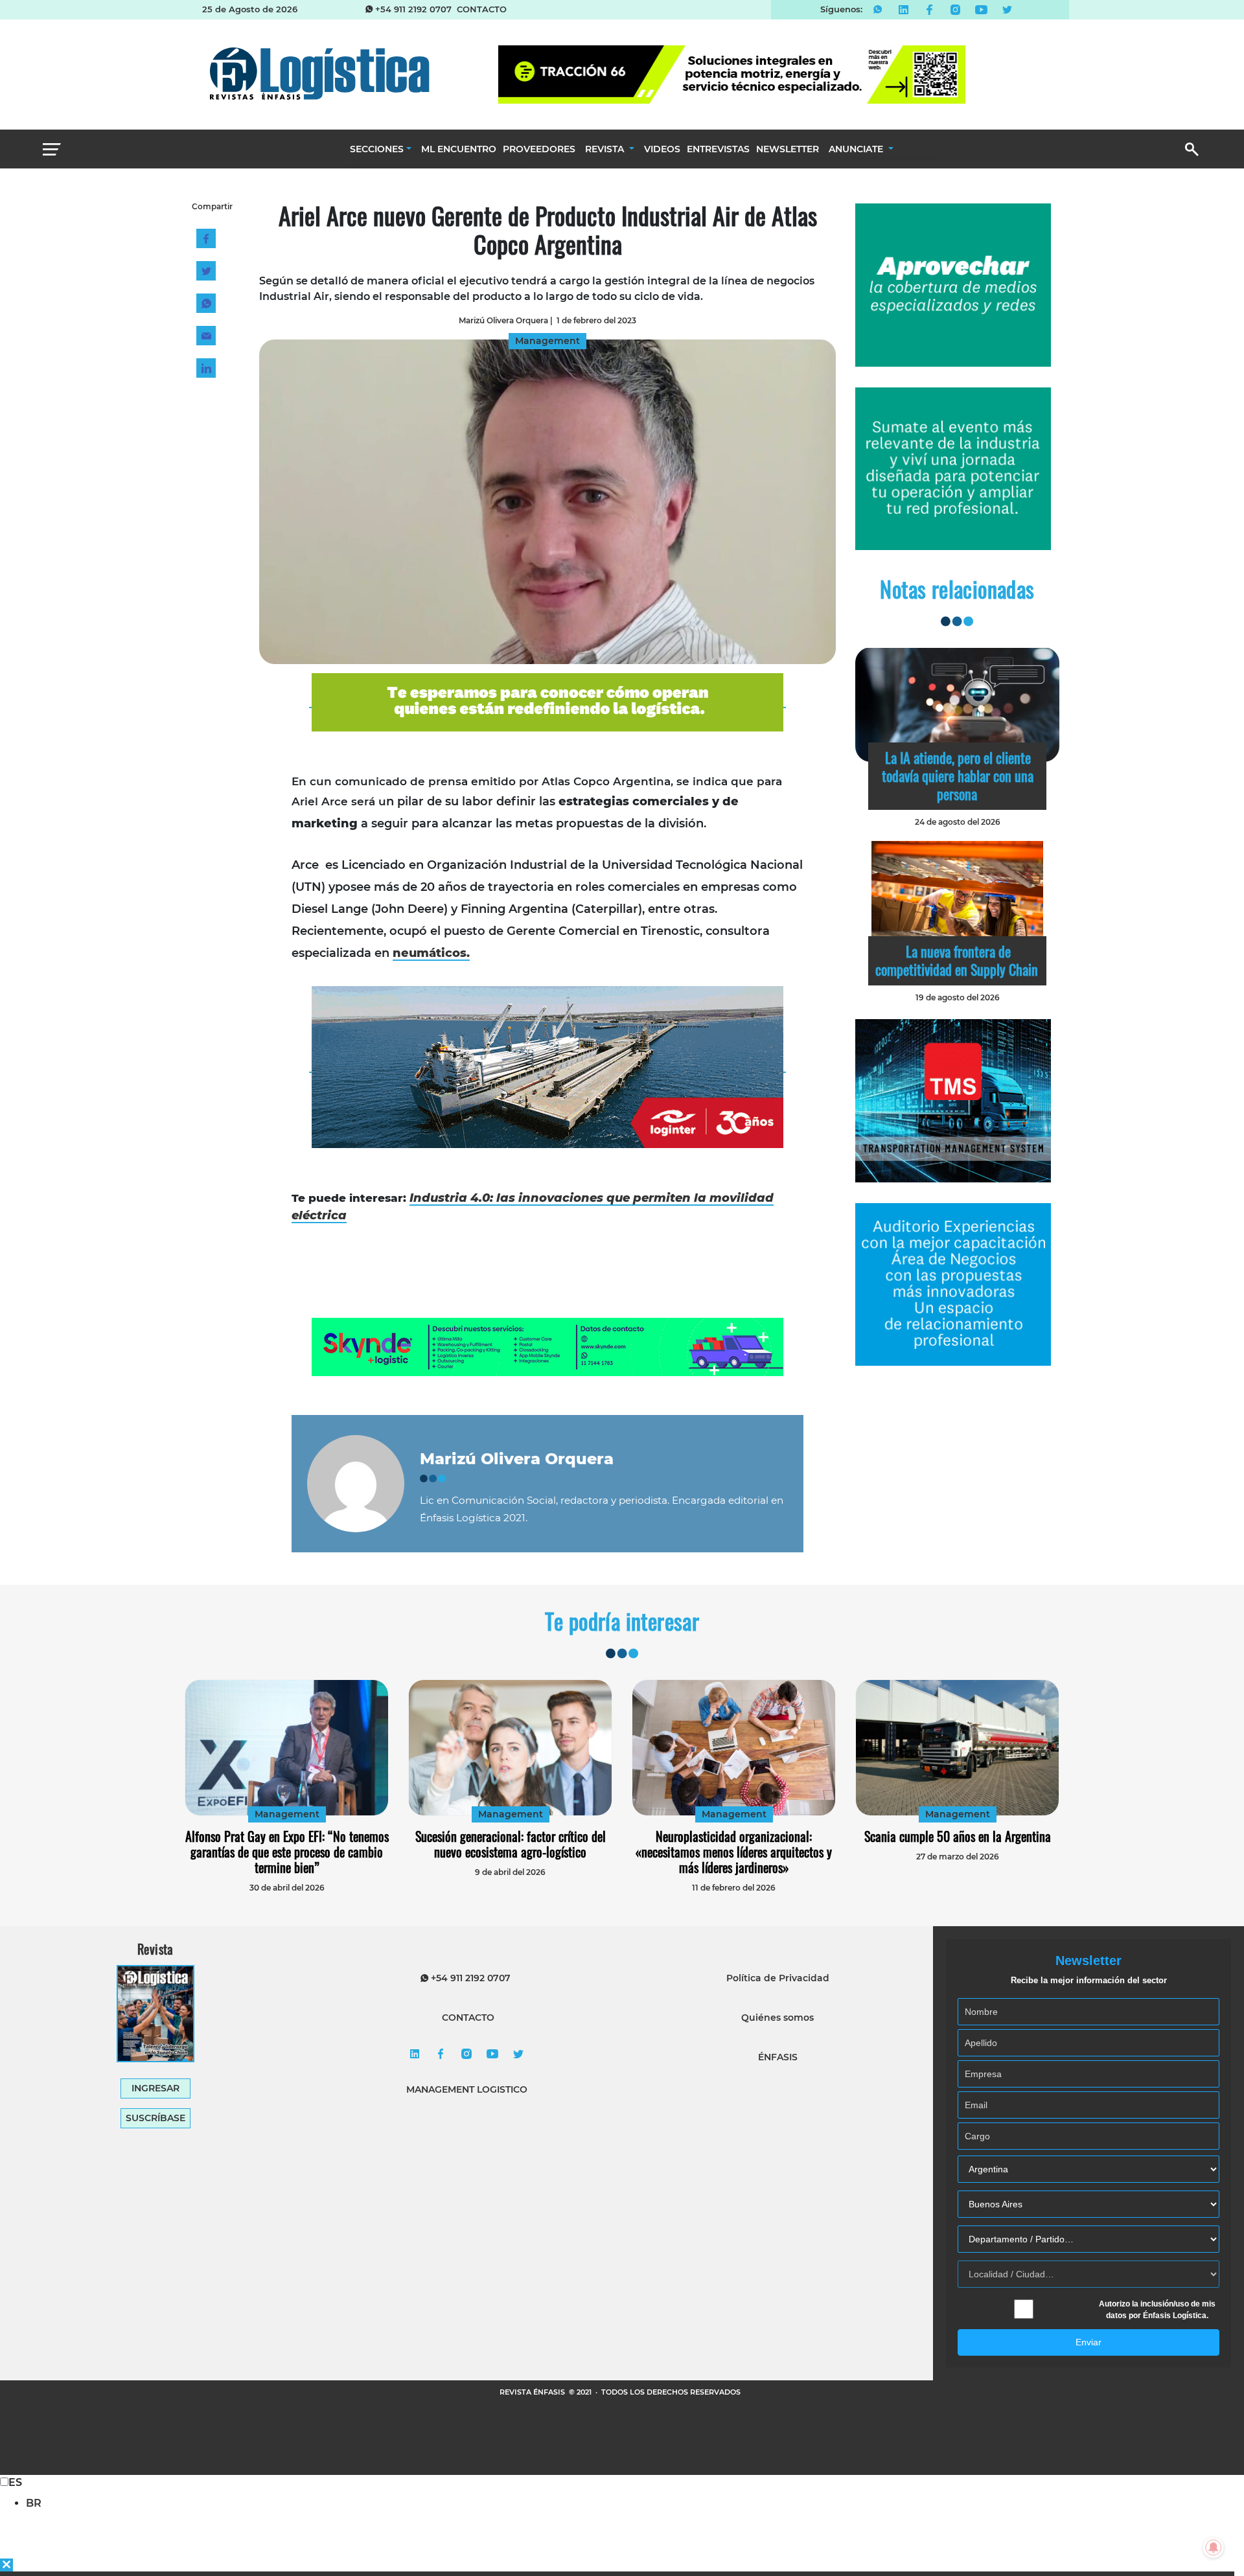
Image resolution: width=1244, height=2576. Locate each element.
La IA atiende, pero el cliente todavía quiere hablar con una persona (958, 776)
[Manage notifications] (1214, 2547)
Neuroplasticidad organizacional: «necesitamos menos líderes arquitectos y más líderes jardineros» (734, 1852)
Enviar (1088, 2342)
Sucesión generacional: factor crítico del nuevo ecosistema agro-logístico (511, 1844)
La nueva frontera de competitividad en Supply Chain (957, 960)
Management (287, 1814)
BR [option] (34, 2503)
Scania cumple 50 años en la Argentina (958, 1836)
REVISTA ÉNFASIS (533, 2392)
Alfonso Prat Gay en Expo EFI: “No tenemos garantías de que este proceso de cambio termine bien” (287, 1852)
